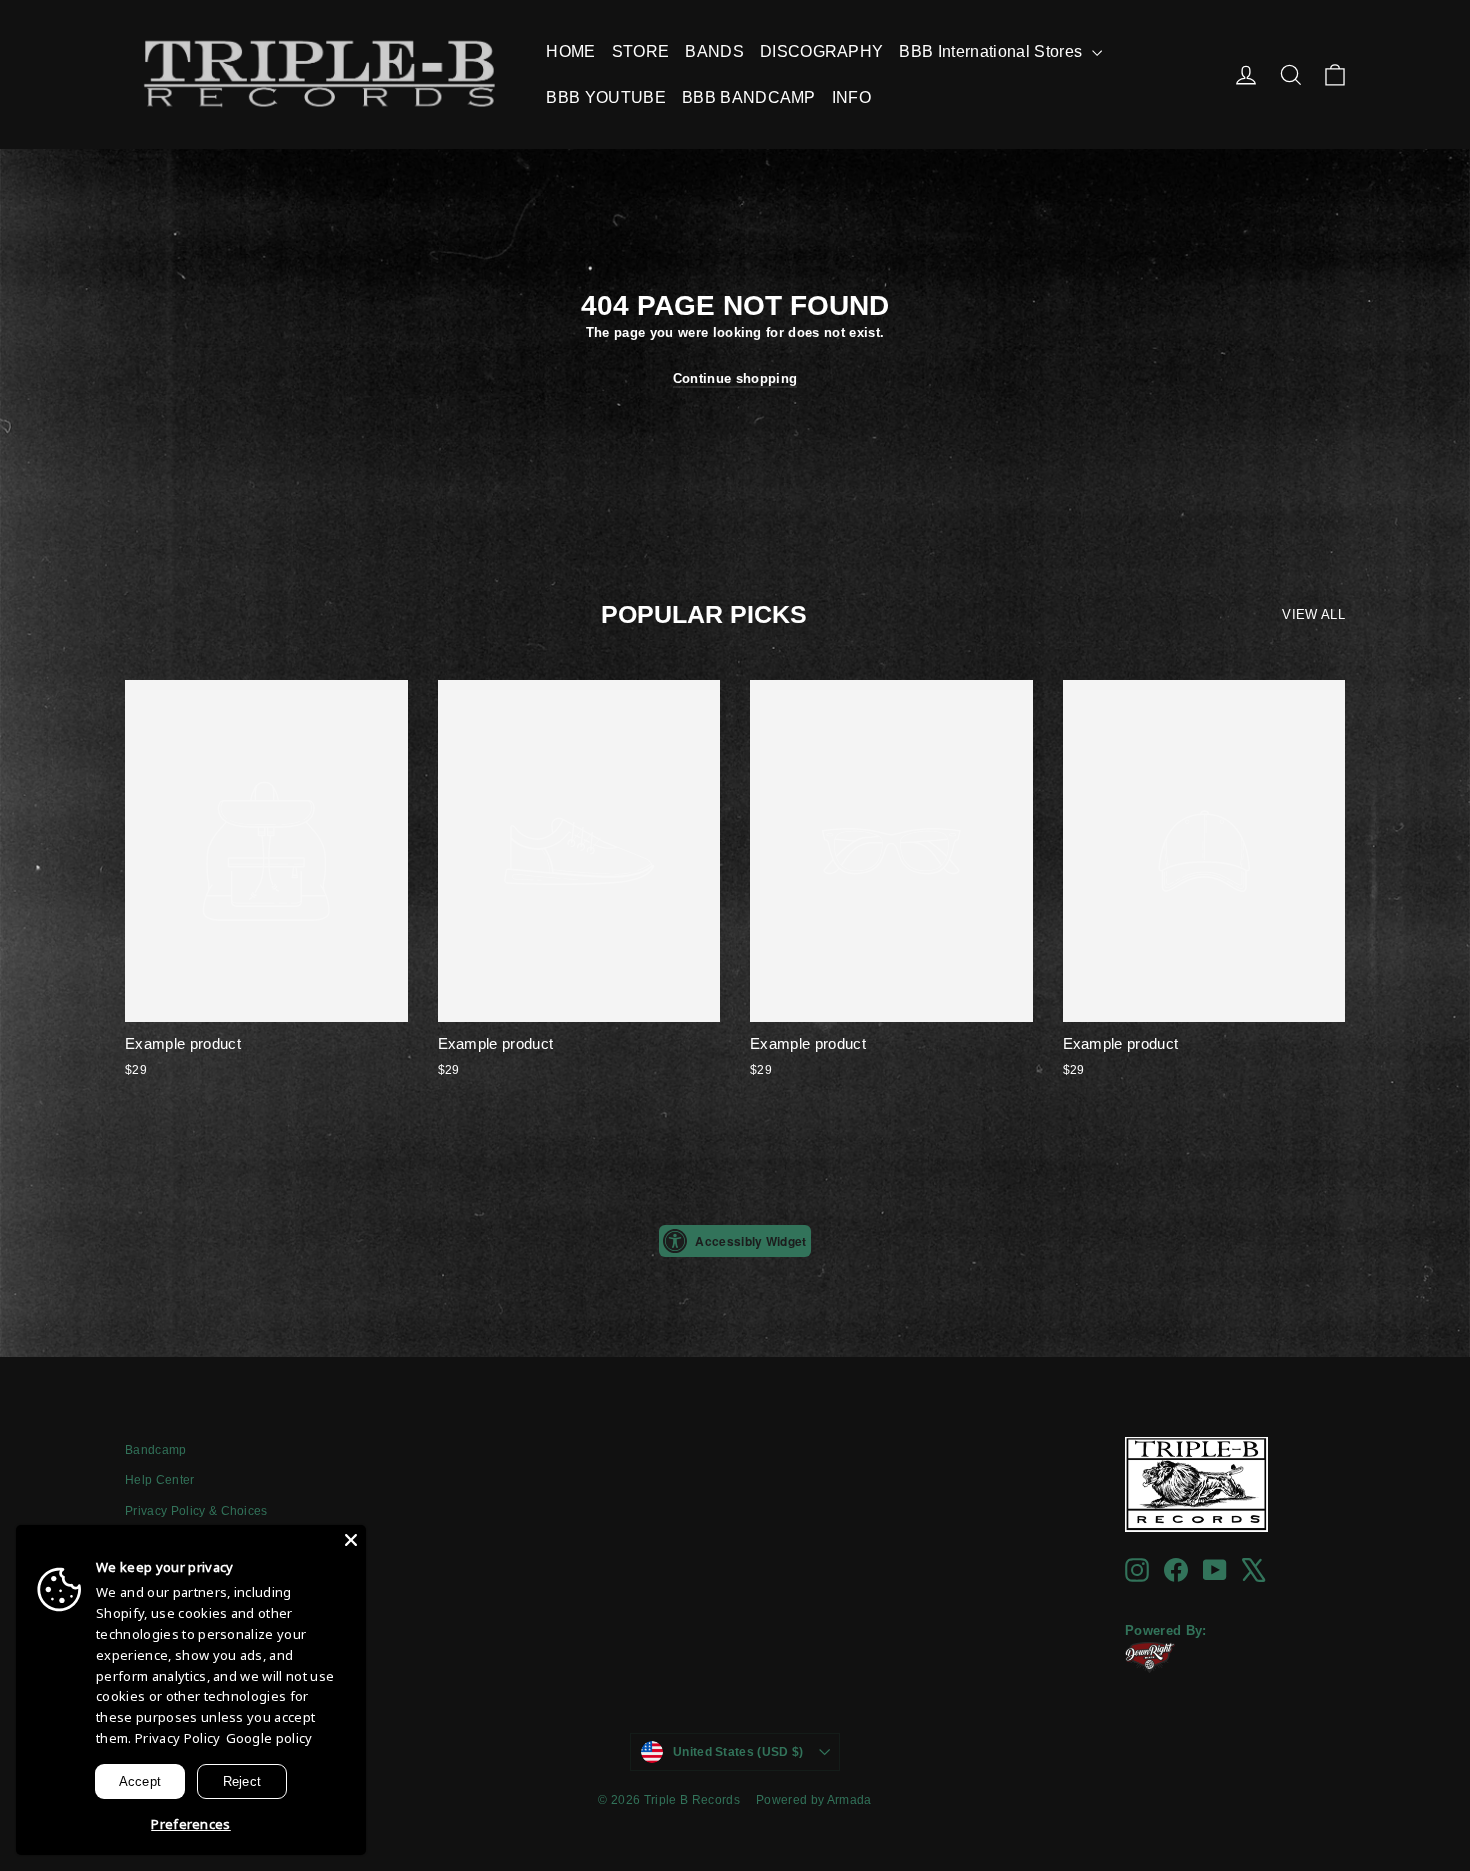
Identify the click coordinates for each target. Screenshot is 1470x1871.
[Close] (351, 1540)
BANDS (714, 51)
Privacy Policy (178, 1738)
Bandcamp (156, 1450)
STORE (641, 51)
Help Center (160, 1480)
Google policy (269, 1738)
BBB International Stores (992, 51)
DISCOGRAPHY (822, 51)
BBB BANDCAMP (749, 97)
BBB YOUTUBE (606, 97)
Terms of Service (172, 1542)
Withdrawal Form (173, 1572)
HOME (570, 51)
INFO (851, 97)
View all (1313, 614)
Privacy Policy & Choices (196, 1511)
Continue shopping (735, 378)
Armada (849, 1800)
